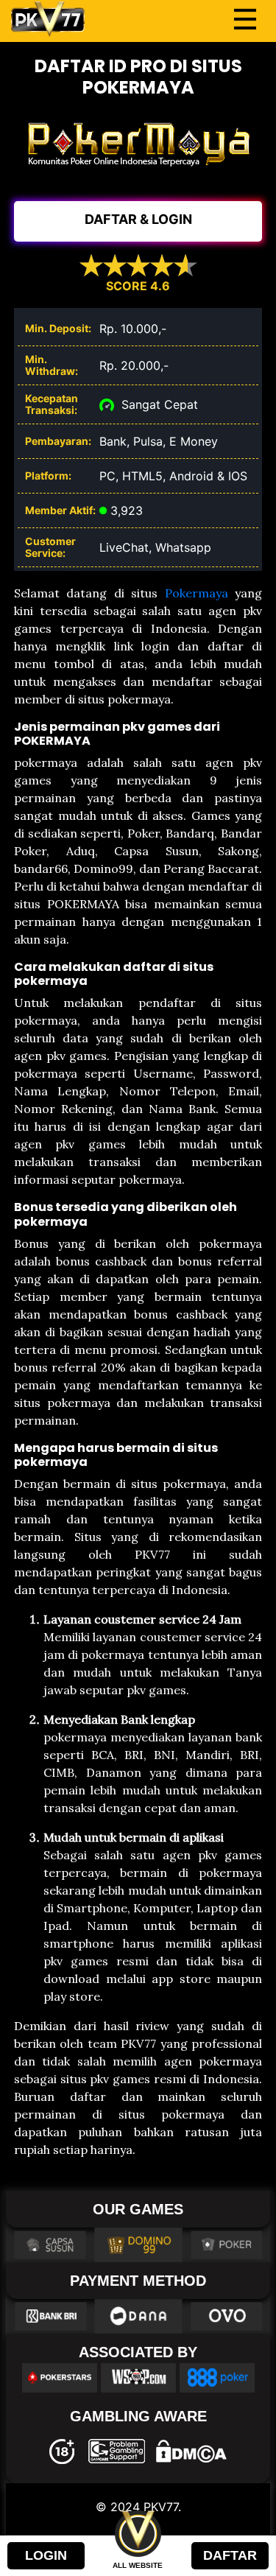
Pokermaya (197, 593)
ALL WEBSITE (138, 2565)
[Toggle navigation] (245, 19)
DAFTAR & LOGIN (138, 219)
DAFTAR (230, 2555)
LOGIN (46, 2555)
